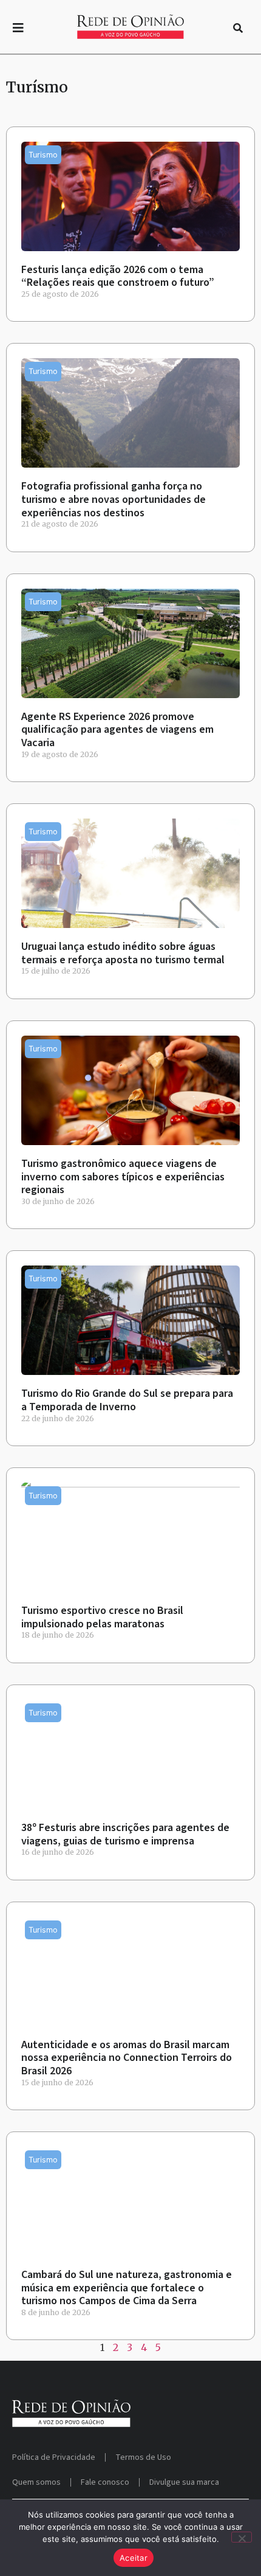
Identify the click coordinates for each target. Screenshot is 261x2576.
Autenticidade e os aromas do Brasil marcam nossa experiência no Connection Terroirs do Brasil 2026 (127, 2058)
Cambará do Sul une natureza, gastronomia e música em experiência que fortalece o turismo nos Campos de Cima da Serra (127, 2288)
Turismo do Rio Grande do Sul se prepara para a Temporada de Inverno (127, 1400)
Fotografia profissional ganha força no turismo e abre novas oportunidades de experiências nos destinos (114, 499)
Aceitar (134, 2558)
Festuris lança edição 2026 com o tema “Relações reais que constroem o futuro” (118, 276)
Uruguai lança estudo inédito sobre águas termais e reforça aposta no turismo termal (123, 953)
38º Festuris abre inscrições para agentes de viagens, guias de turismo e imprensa (125, 1834)
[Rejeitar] (242, 2537)
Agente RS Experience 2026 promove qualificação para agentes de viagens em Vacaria (117, 730)
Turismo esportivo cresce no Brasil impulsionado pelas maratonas (102, 1617)
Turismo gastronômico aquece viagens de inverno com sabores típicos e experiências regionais (123, 1177)
